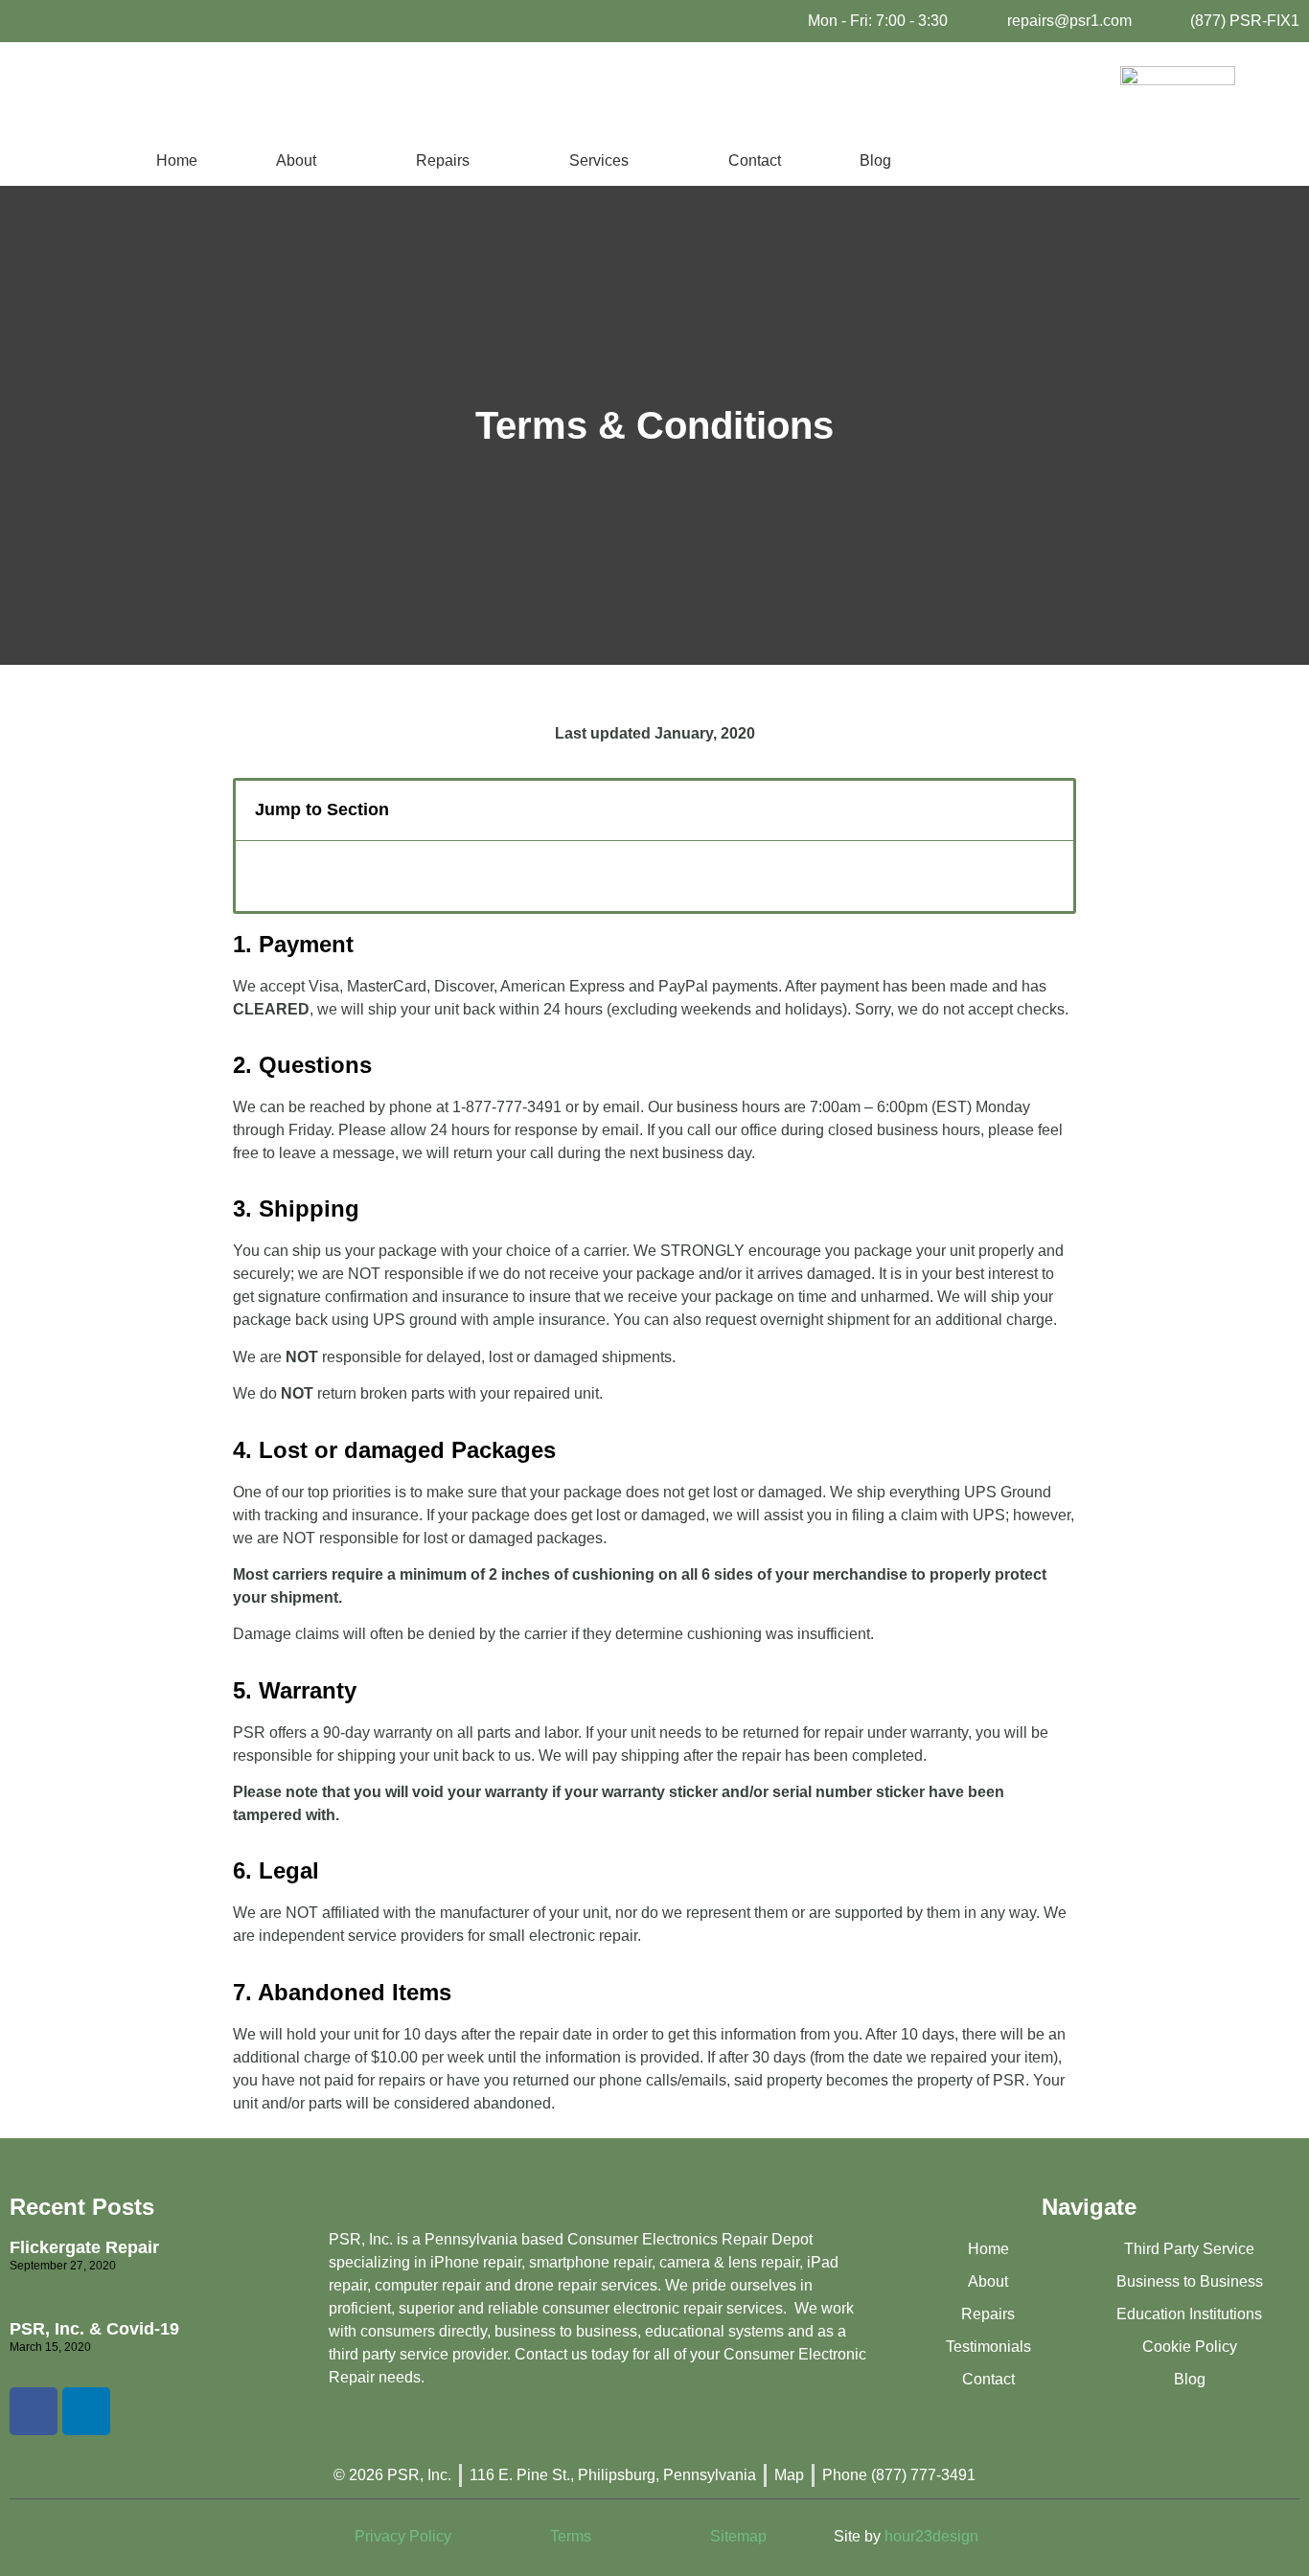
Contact (755, 160)
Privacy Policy (403, 2536)
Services (599, 160)
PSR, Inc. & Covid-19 (94, 2329)
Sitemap (738, 2536)
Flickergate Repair (84, 2247)
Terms (571, 2536)
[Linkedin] (86, 2411)
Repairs (443, 160)
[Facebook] (34, 2411)
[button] (1048, 810)
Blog (875, 160)
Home (177, 160)
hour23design (931, 2536)
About (296, 160)
